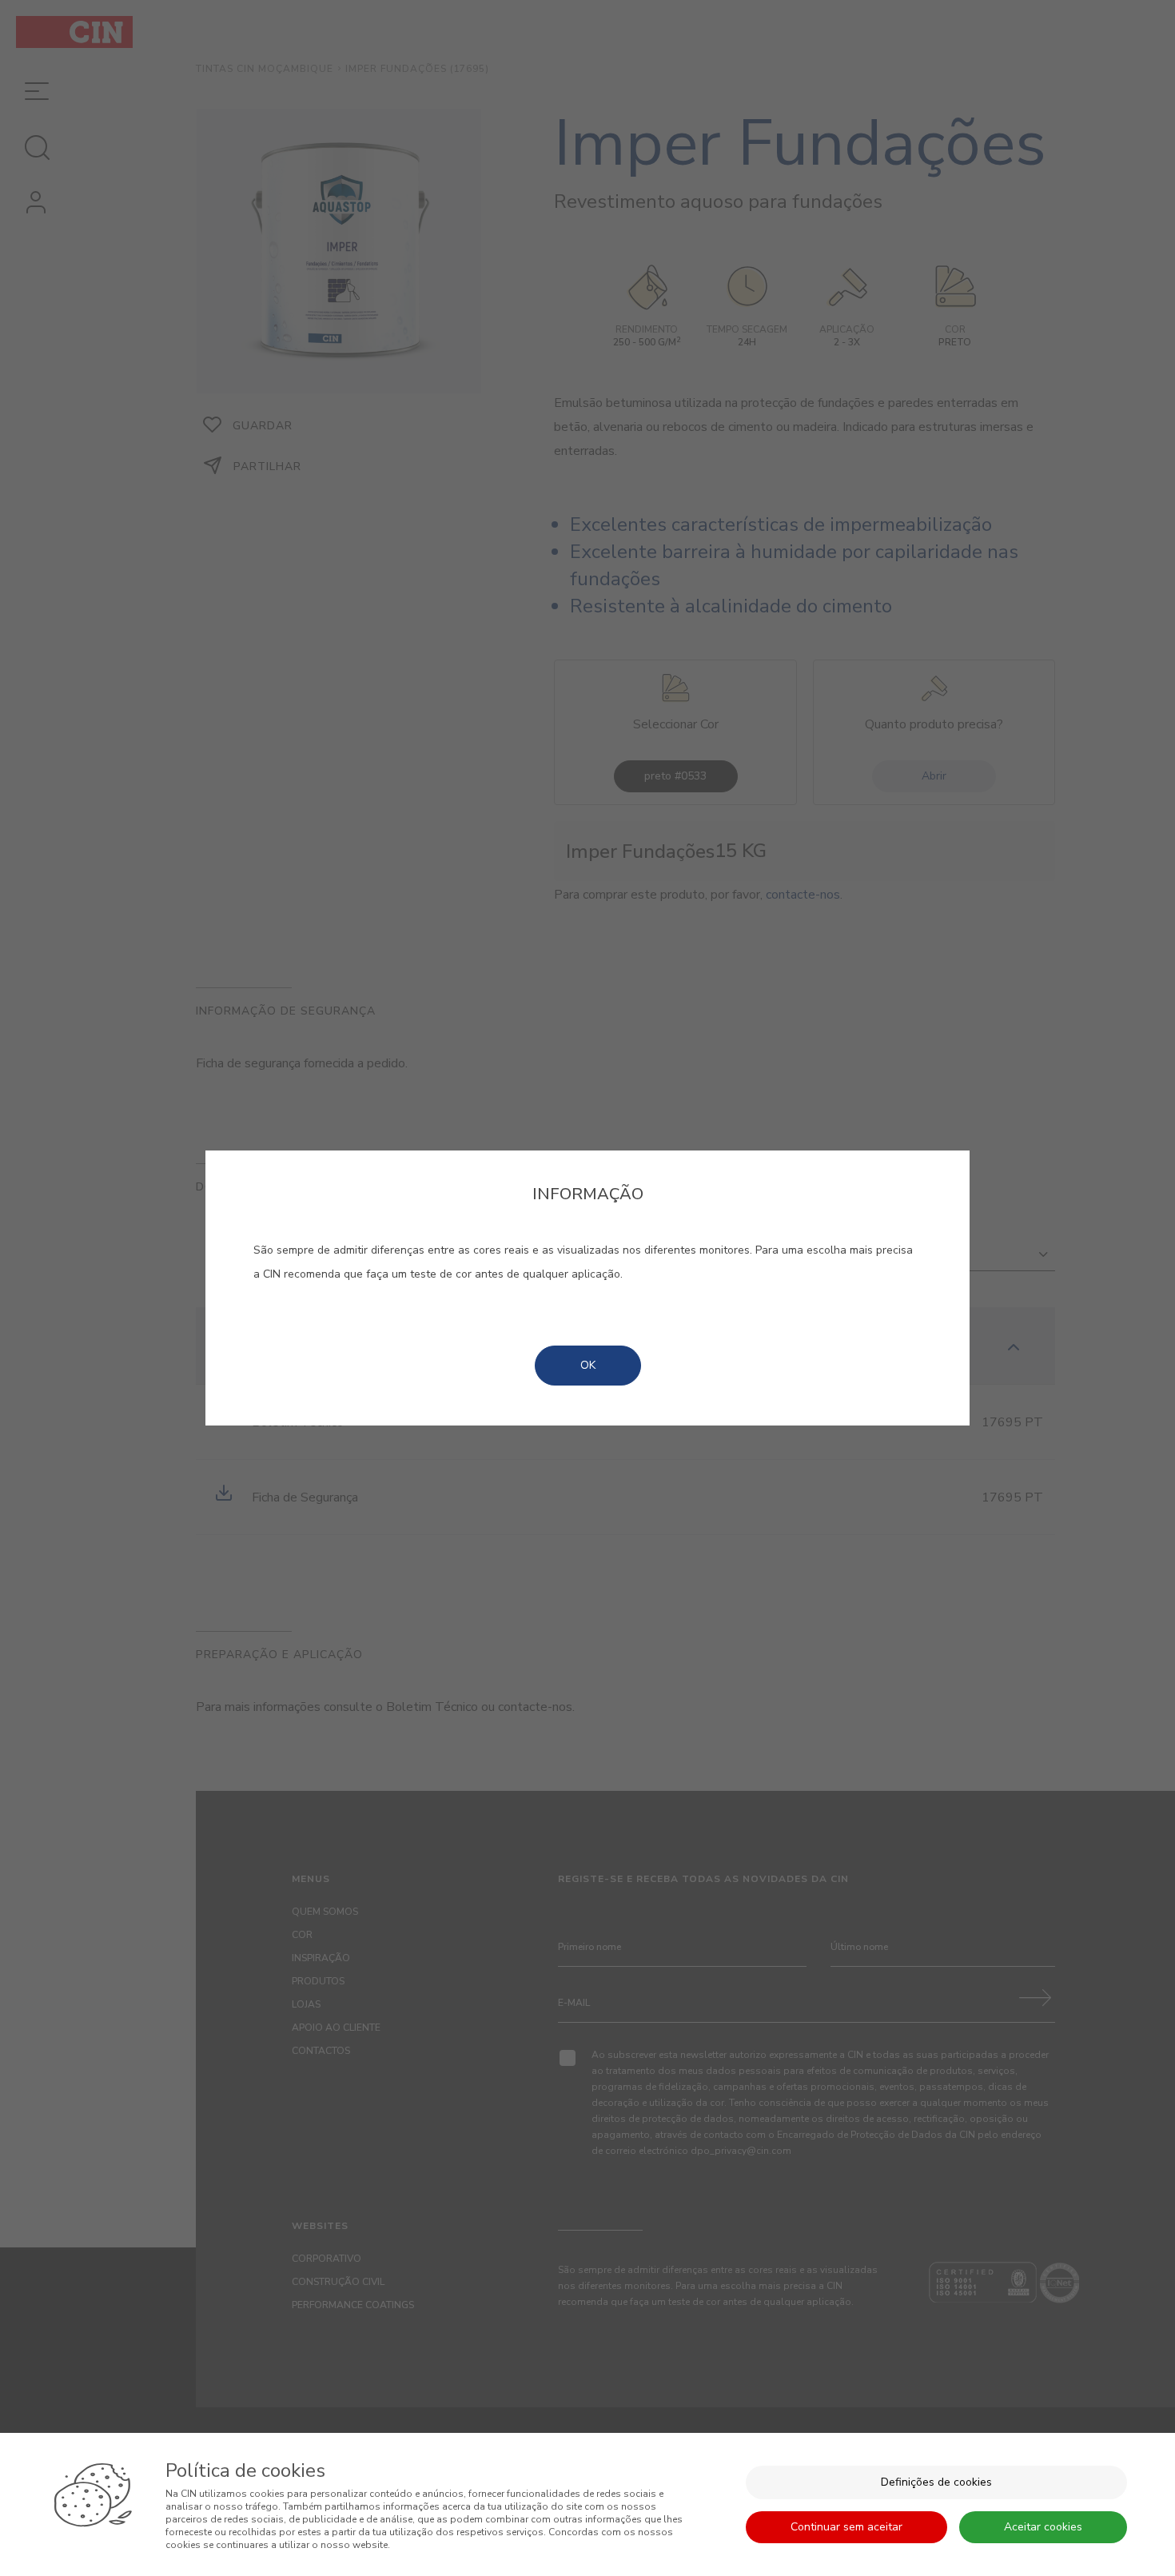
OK (588, 1365)
